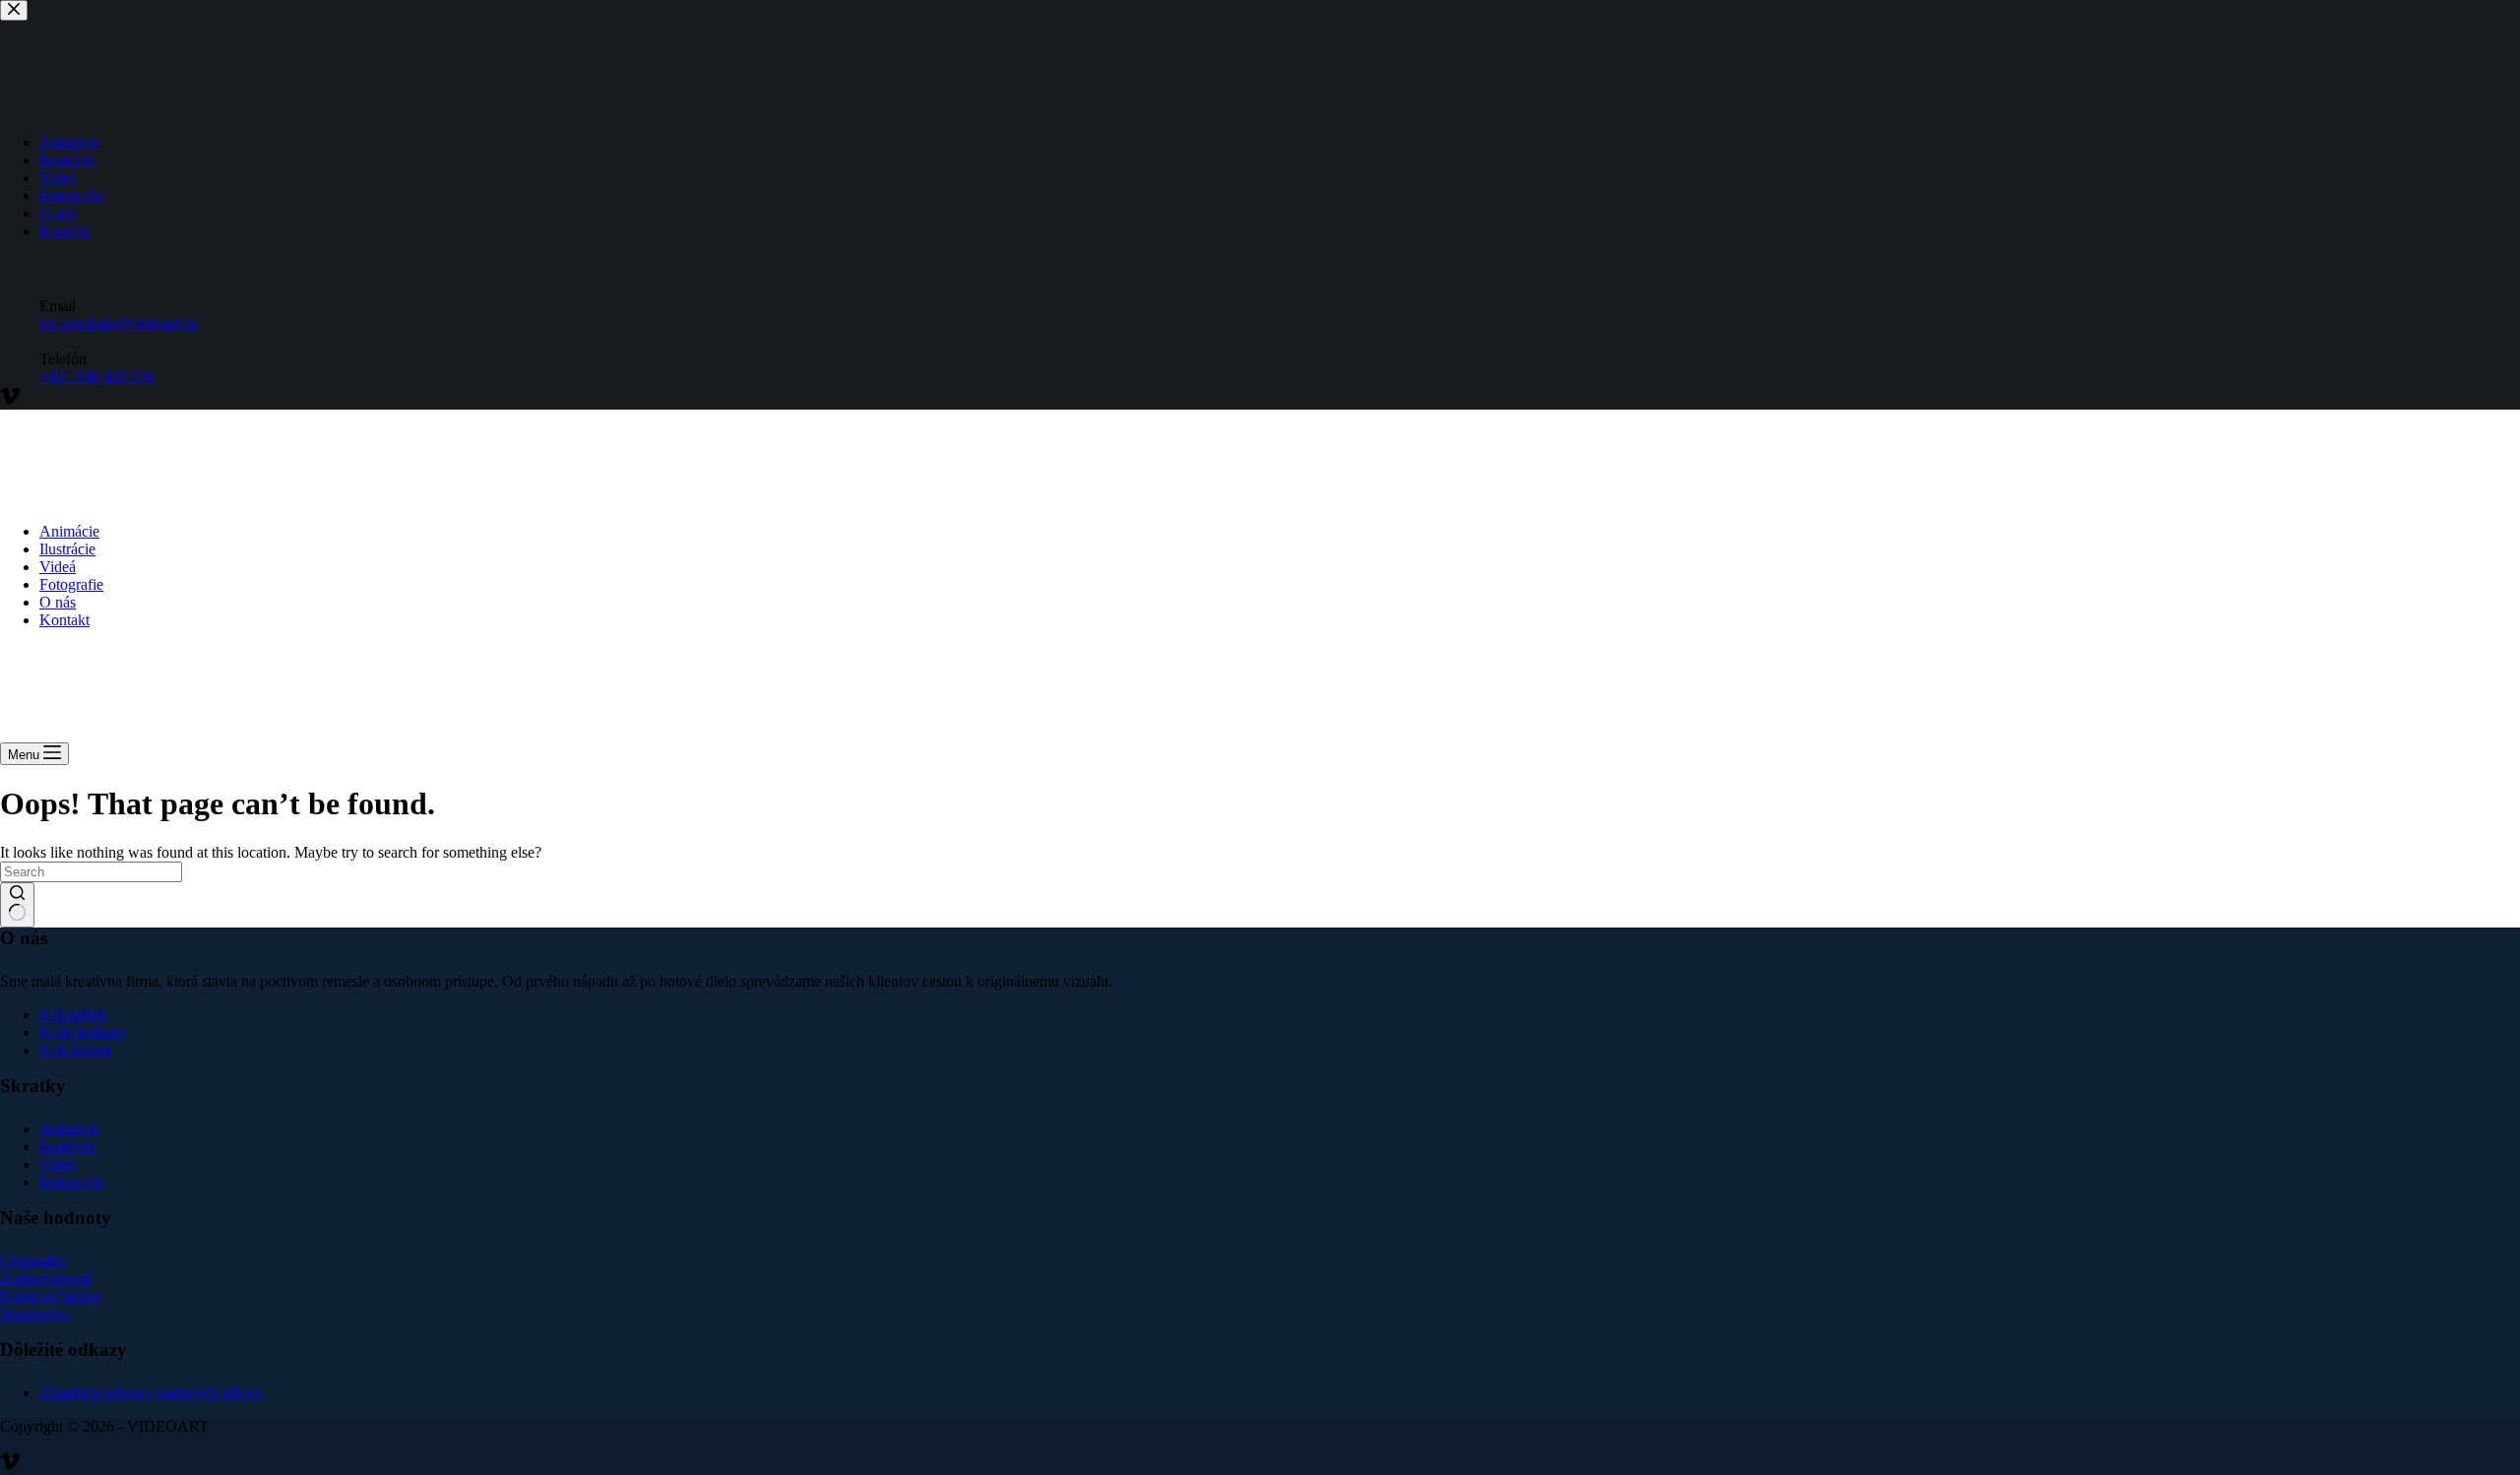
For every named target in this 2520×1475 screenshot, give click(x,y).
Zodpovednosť (46, 1279)
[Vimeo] (10, 1466)
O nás (58, 602)
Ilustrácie (67, 549)
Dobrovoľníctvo (51, 1296)
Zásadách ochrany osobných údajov (151, 1393)
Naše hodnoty (83, 1032)
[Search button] (17, 905)
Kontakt (64, 620)
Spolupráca (35, 1314)
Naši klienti (75, 1050)
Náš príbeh (73, 1015)
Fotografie (71, 584)
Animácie (69, 531)
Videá (58, 567)
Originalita (33, 1261)
